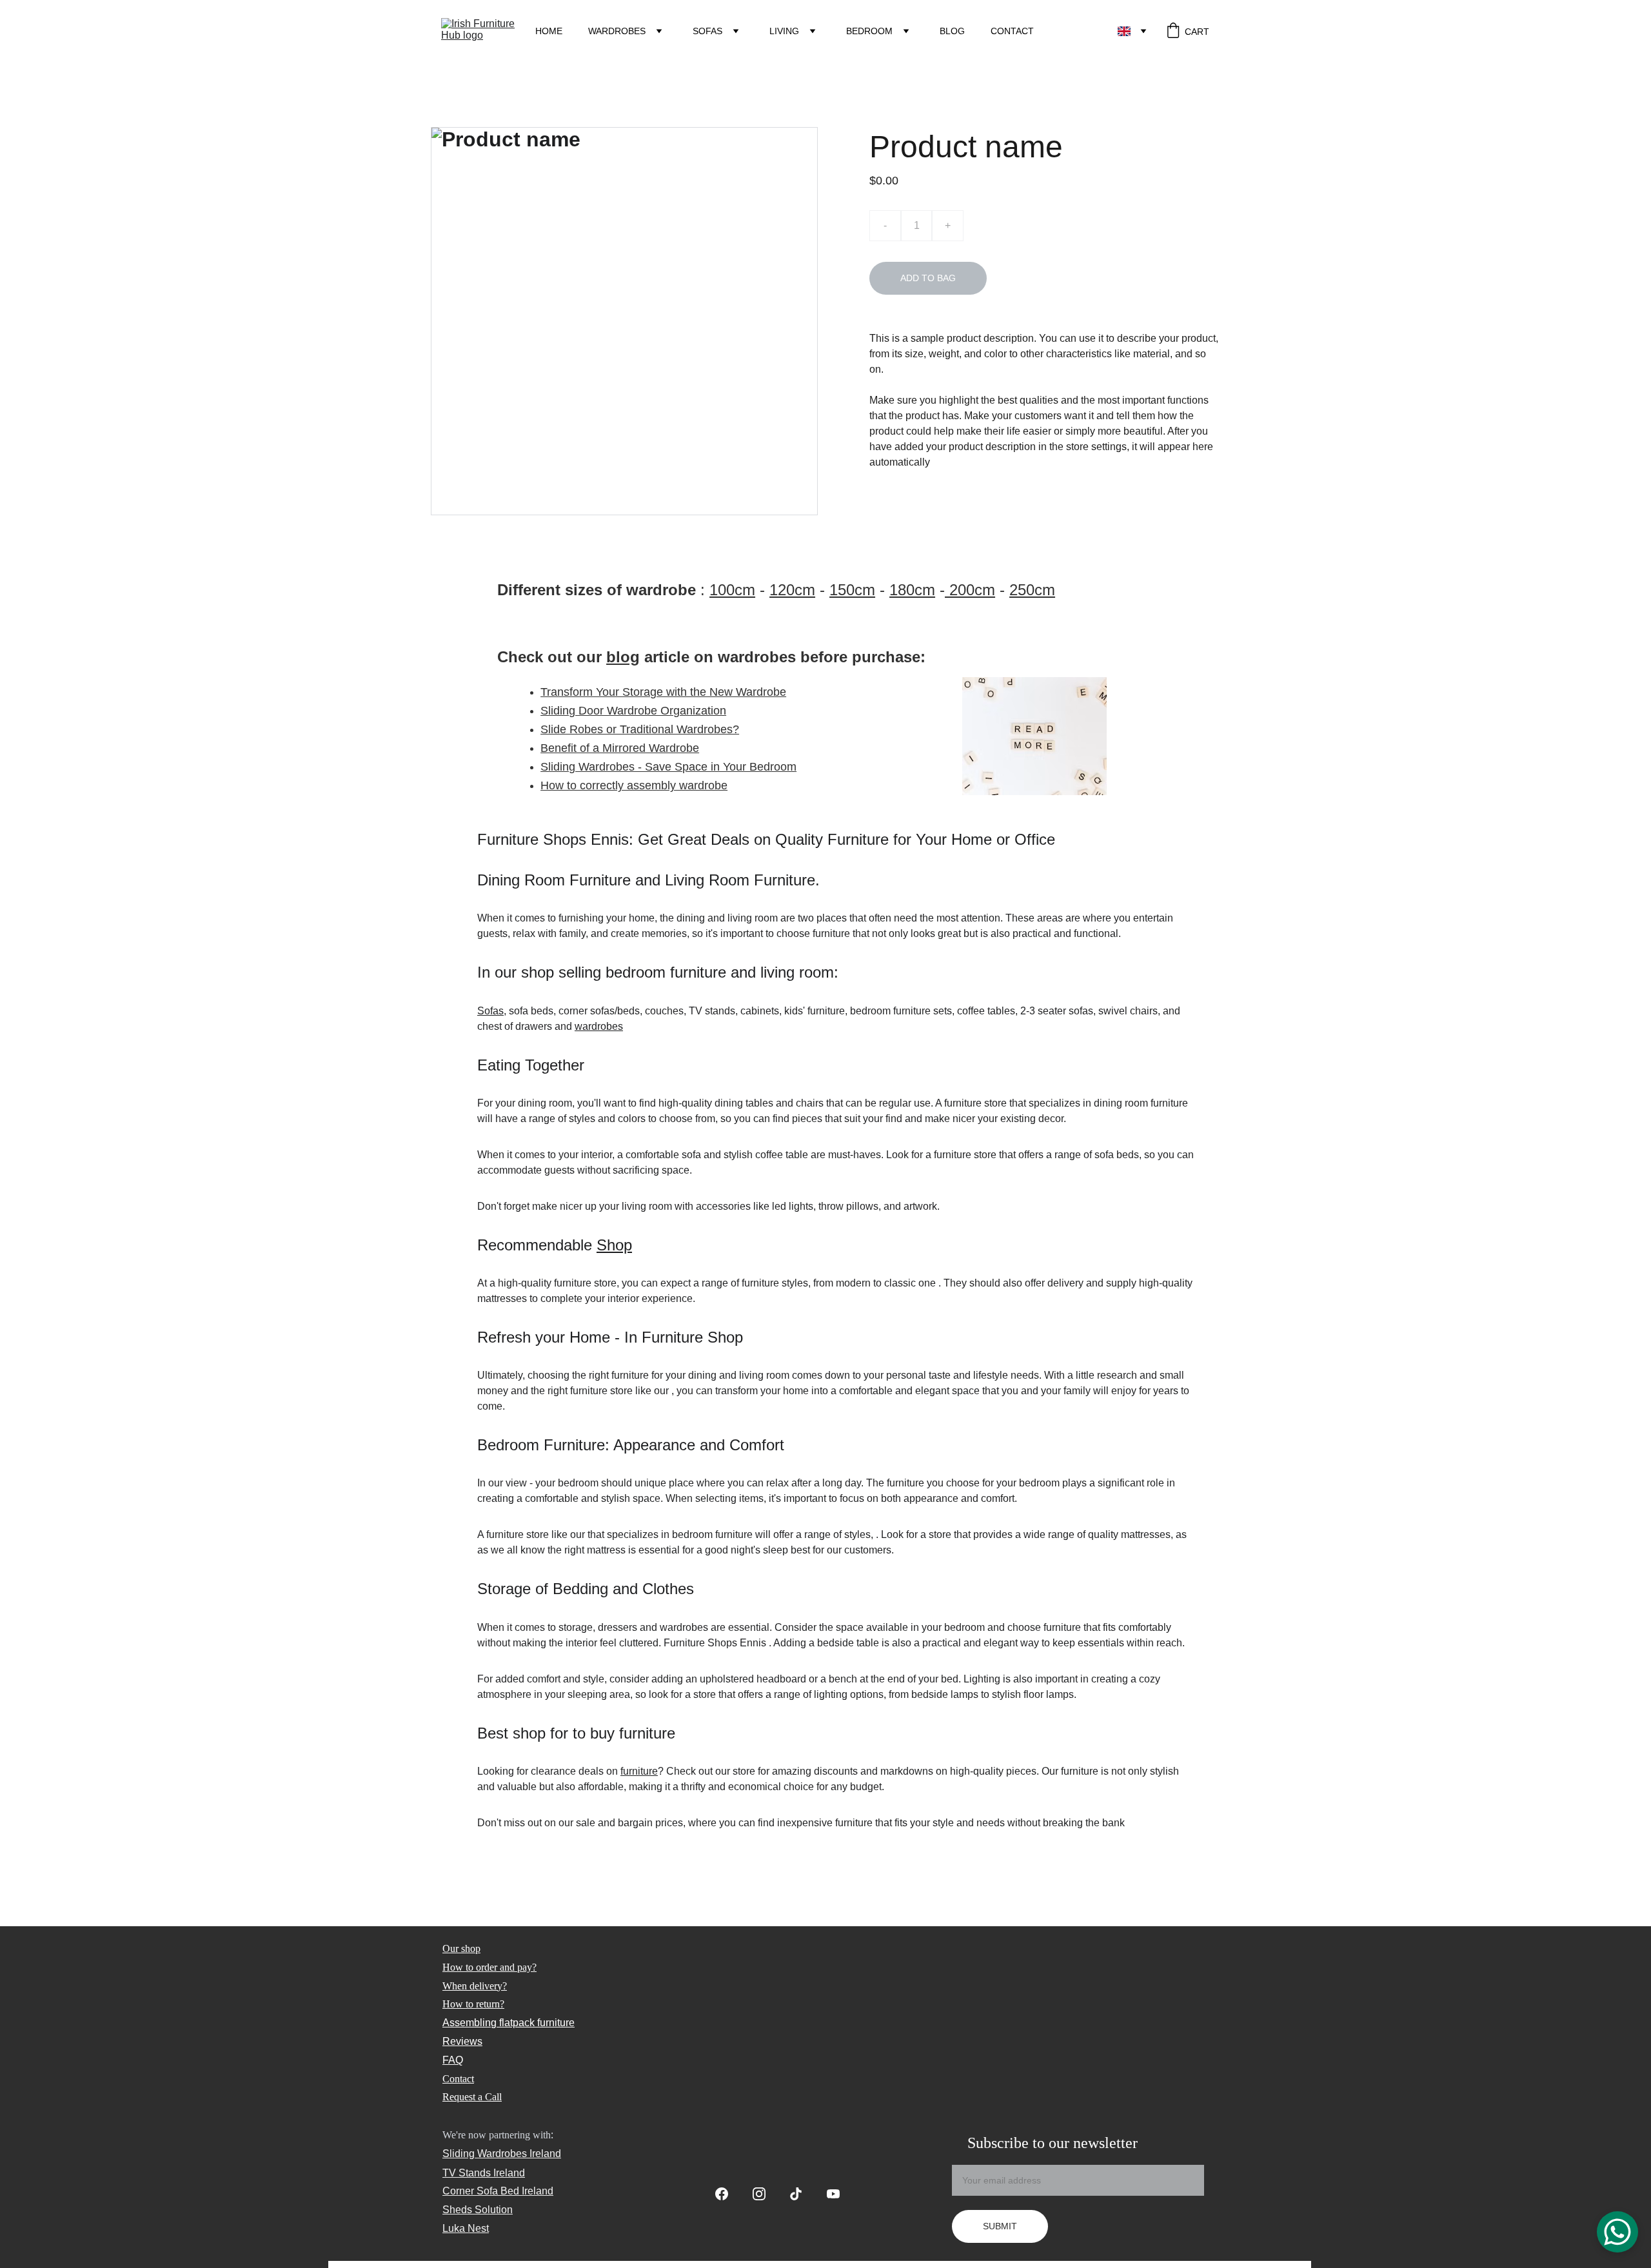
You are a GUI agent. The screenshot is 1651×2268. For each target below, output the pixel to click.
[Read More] (1034, 736)
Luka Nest (466, 2228)
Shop (614, 1245)
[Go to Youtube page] (833, 2194)
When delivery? (475, 1986)
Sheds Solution (478, 2210)
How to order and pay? (489, 1967)
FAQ (453, 2060)
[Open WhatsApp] (1617, 2232)
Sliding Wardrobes (485, 2154)
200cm (970, 590)
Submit (1000, 2226)
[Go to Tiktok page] (802, 2194)
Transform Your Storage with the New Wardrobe (663, 692)
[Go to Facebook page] (728, 2194)
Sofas (707, 31)
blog (623, 657)
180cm (912, 590)
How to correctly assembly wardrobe (634, 785)
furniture (639, 1771)
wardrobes (599, 1026)
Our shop (461, 1948)
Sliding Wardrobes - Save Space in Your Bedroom (668, 767)
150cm (852, 590)
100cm (732, 590)
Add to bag (928, 278)
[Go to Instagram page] (766, 2194)
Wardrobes (617, 31)
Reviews (462, 2041)
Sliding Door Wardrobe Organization (633, 711)
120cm (792, 590)
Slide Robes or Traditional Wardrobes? (640, 729)
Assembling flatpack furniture (509, 2023)
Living (784, 31)
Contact (1012, 31)
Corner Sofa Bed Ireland (498, 2191)
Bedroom (869, 31)
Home (549, 31)
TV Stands (467, 2173)
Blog (952, 31)
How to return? (473, 2004)
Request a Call (472, 2097)
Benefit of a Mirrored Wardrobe (620, 748)
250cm (1032, 590)
